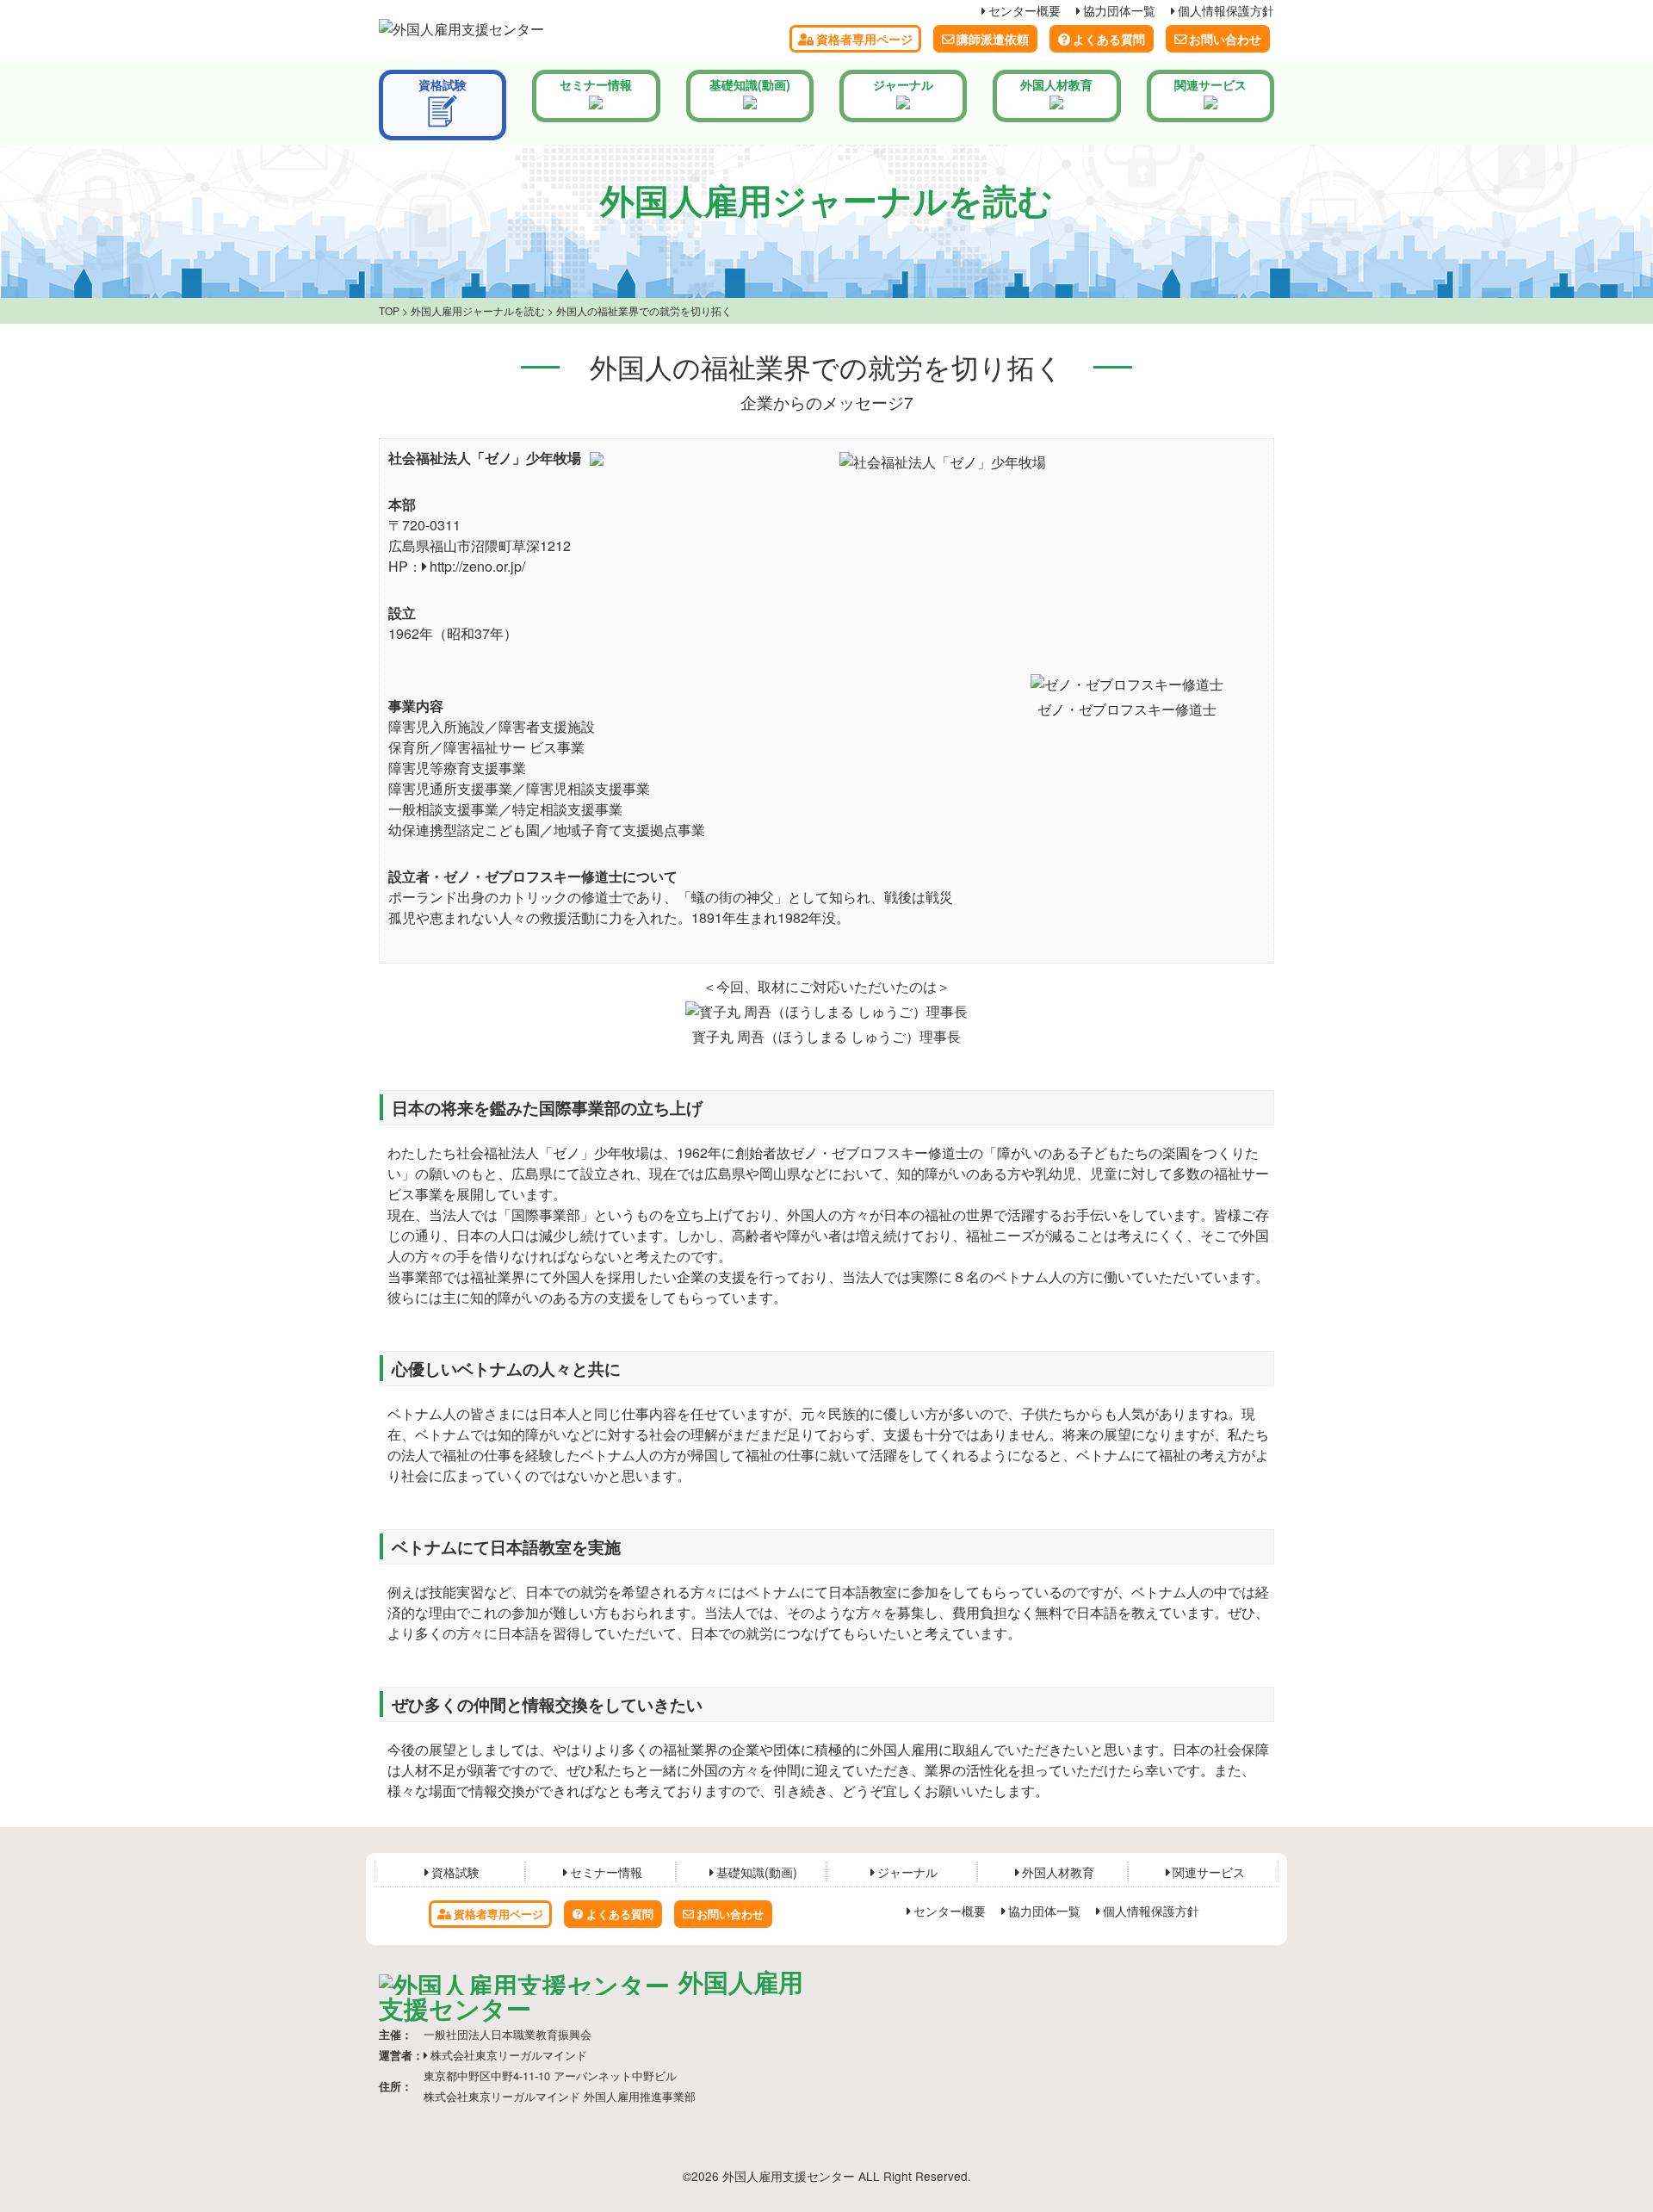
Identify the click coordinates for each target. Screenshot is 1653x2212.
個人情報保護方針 (1226, 10)
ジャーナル (903, 84)
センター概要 (1025, 10)
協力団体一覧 (1119, 10)
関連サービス (1210, 84)
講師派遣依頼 (993, 39)
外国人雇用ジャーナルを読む (478, 310)
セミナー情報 (596, 84)
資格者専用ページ (864, 39)
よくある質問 (1109, 39)
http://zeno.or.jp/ (477, 566)
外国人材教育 (1056, 84)
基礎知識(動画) (750, 84)
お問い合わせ (1225, 39)
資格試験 (443, 84)
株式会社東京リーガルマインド (509, 2055)
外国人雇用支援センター (591, 1995)
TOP (389, 310)
